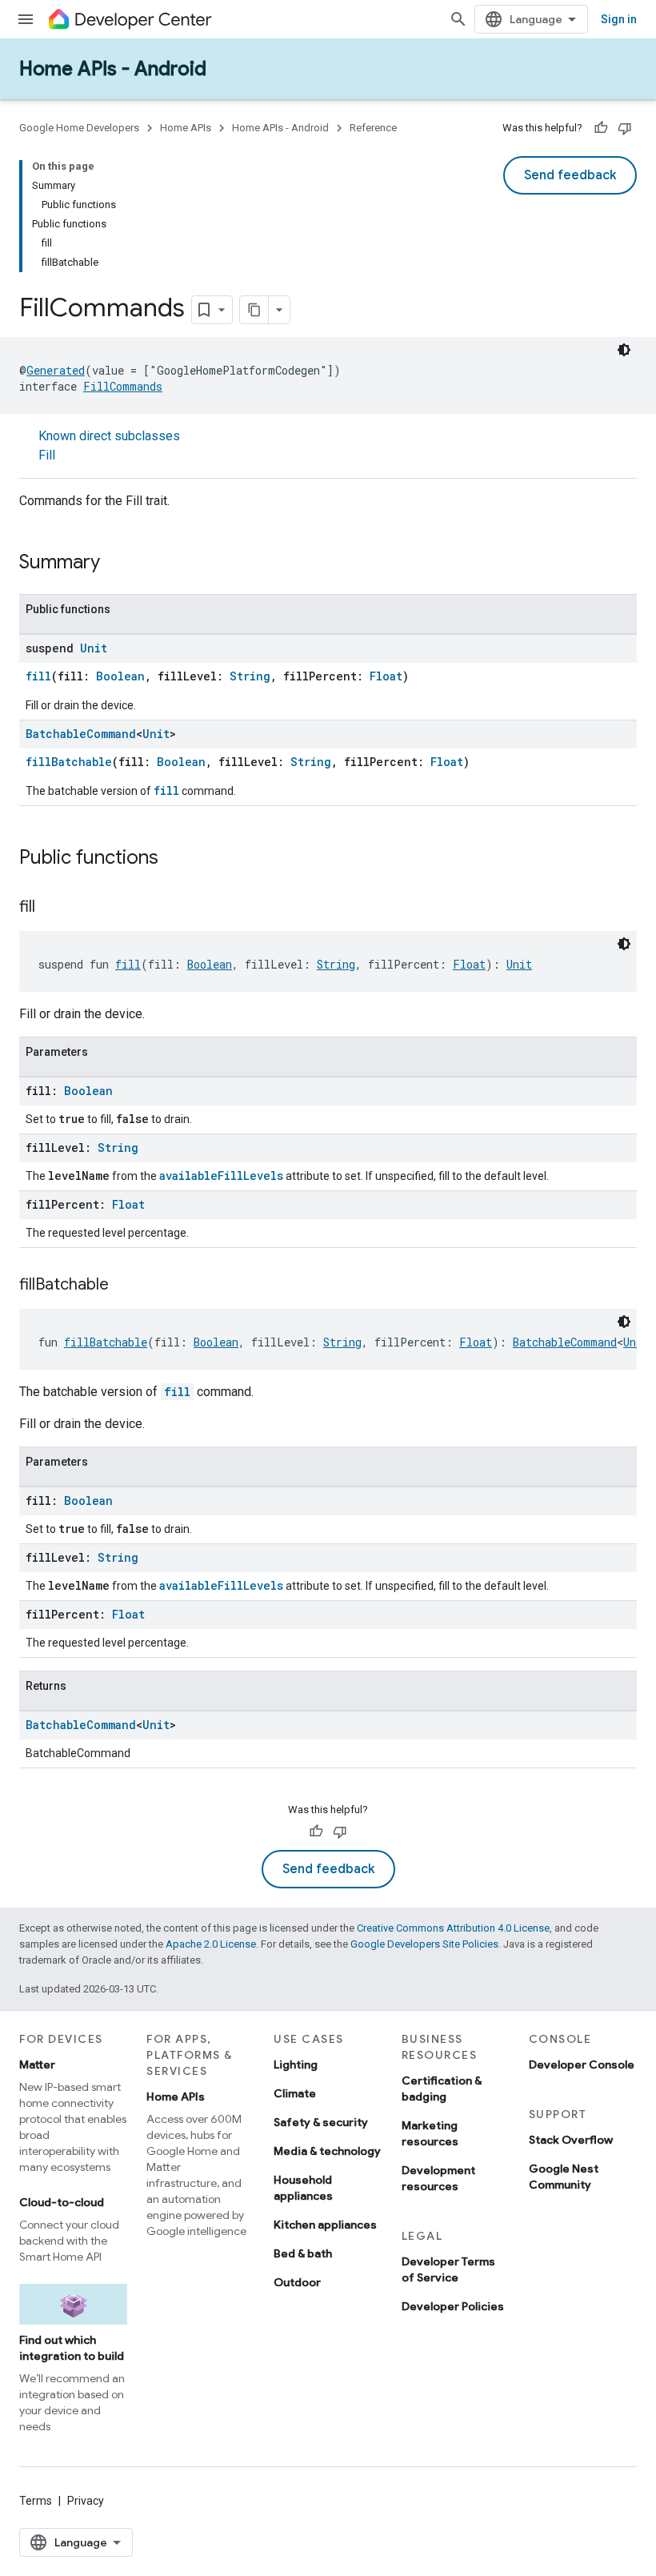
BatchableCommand (81, 734)
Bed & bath (303, 2253)
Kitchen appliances (325, 2225)
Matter (37, 2064)
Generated (56, 370)
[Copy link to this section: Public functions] (174, 859)
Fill (47, 455)
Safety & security (321, 2122)
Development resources (438, 2178)
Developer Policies (453, 2306)
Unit (94, 648)
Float (386, 676)
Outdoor (297, 2282)
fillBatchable (69, 762)
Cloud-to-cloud (62, 2202)
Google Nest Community (564, 2177)
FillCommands (123, 386)
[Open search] (458, 19)
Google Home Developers (79, 128)
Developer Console (582, 2064)
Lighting (296, 2064)
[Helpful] (601, 128)
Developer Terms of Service (448, 2269)
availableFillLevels (221, 1176)
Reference (373, 128)
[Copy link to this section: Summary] (116, 564)
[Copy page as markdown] (254, 310)
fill (38, 676)
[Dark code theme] (624, 350)
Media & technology (327, 2151)
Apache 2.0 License (211, 1944)
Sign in (619, 19)
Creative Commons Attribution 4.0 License (453, 1928)
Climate (295, 2093)
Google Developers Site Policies (424, 1944)
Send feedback (570, 175)
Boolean (120, 676)
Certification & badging (442, 2088)
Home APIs (186, 128)
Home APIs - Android (113, 69)
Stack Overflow (571, 2140)
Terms (36, 2501)
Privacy (86, 2501)
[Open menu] (26, 19)
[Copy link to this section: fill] (51, 908)
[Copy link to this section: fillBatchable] (125, 1286)
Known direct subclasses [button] (109, 445)
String (250, 676)
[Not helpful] (625, 128)
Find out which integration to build (72, 2348)
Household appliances (303, 2188)
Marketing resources (430, 2133)
